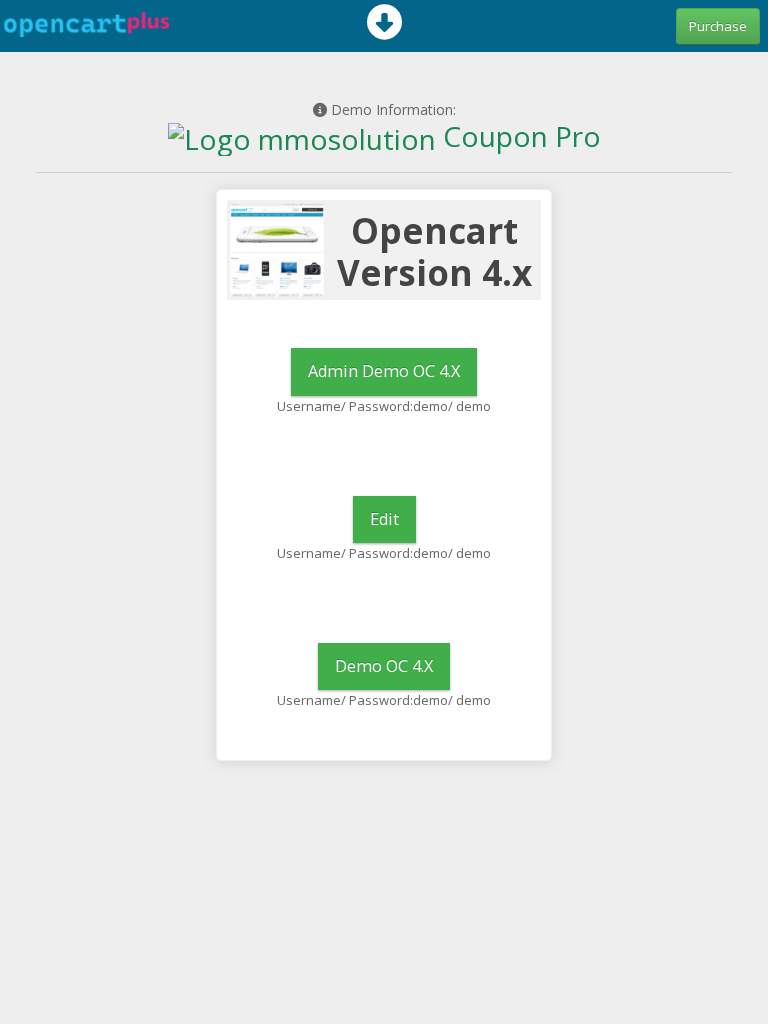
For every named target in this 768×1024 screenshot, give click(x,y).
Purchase (718, 26)
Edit (384, 519)
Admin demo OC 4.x (384, 371)
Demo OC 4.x (384, 666)
